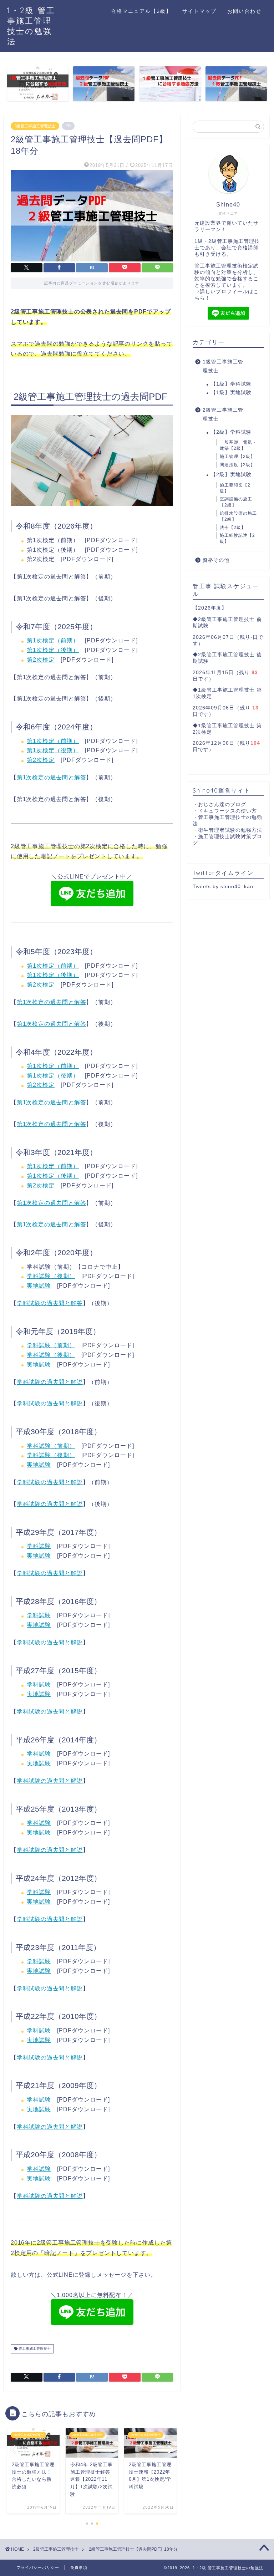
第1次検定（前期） (53, 640)
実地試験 (39, 1286)
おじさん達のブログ (222, 805)
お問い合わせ (244, 11)
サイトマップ (199, 11)
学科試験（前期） (51, 1345)
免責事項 (79, 2567)
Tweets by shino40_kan (223, 887)
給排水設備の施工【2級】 (238, 516)
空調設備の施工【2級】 (236, 502)
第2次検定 (41, 660)
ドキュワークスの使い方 (227, 811)
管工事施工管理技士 (34, 2349)
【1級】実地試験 (231, 393)
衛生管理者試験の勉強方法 (230, 830)
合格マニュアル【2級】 (141, 11)
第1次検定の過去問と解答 (52, 777)
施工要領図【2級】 (235, 488)
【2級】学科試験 (231, 432)
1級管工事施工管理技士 (223, 366)
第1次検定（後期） (53, 650)
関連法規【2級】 (237, 465)
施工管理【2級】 (237, 457)
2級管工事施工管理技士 (35, 126)
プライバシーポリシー (38, 2567)
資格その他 (216, 560)
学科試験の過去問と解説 (50, 1382)
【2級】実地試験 (231, 475)
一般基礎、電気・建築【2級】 (238, 445)
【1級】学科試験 (231, 384)
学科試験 (39, 1546)
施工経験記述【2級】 (237, 538)
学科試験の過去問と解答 (50, 1303)
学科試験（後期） (51, 1276)
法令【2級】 (233, 528)
